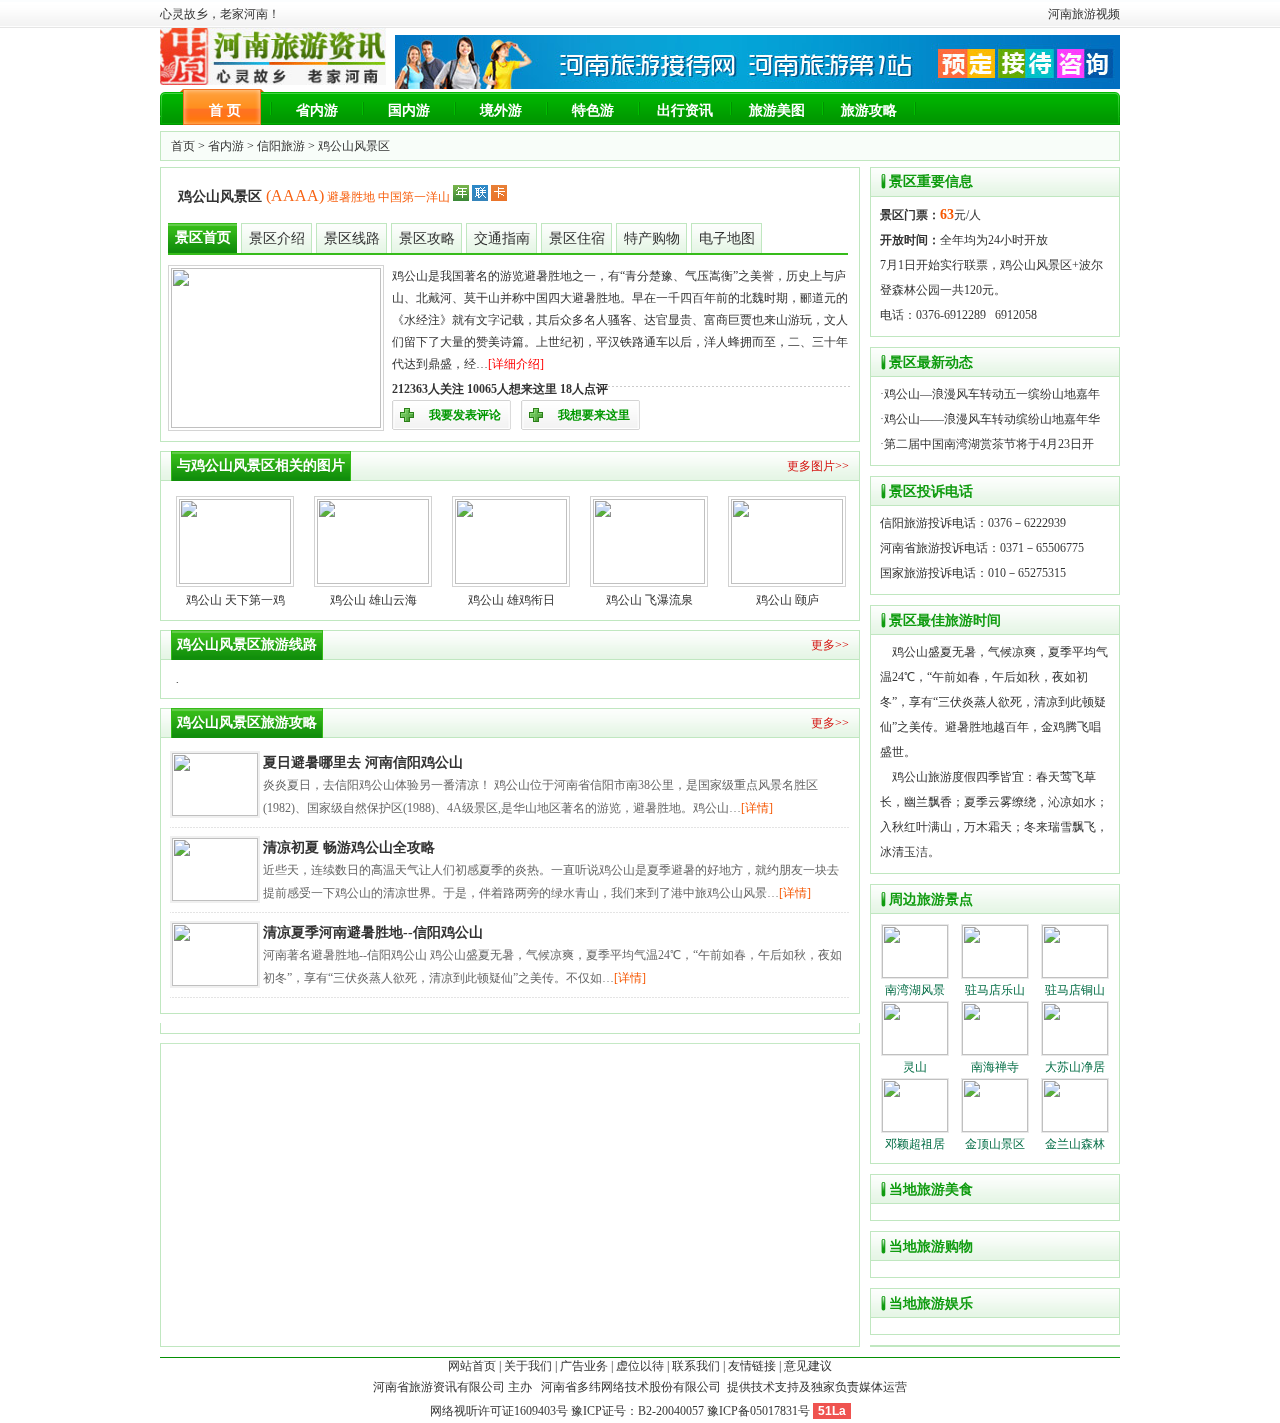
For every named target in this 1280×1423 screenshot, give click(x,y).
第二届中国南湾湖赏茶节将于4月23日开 (989, 444)
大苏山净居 (1075, 1067)
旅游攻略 (869, 110)
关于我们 (528, 1366)
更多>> (830, 645)
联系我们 (696, 1366)
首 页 (225, 110)
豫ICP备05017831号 (758, 1411)
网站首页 (472, 1366)
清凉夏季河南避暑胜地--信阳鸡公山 (373, 932)
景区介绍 (277, 238)
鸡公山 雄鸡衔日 (511, 600)
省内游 (317, 110)
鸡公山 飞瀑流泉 (649, 600)
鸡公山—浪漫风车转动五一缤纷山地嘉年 (992, 394)
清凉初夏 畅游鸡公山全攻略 (349, 847)
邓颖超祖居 (915, 1144)
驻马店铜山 (1075, 990)
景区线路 (352, 238)
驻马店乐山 (995, 990)
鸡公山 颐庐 (787, 600)
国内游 (409, 110)
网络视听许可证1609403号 (499, 1411)
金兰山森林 (1075, 1144)
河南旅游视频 (1084, 14)
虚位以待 (640, 1366)
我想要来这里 (594, 415)
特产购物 (652, 238)
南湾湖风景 (915, 990)
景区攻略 (427, 238)
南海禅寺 (995, 1067)
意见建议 (808, 1366)
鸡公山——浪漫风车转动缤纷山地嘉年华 (992, 419)
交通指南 (502, 238)
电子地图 (727, 238)
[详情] (757, 808)
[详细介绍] (516, 364)
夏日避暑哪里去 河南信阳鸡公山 (363, 762)
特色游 (593, 110)
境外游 (501, 110)
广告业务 (584, 1366)
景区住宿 (577, 238)
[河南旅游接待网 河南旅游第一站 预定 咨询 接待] (757, 85)
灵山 (915, 1067)
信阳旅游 (281, 146)
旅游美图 (777, 110)
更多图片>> (818, 466)
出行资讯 (685, 110)
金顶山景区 (995, 1144)
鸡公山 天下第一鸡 (235, 600)
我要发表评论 (465, 415)
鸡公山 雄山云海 (373, 600)
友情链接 (752, 1366)
